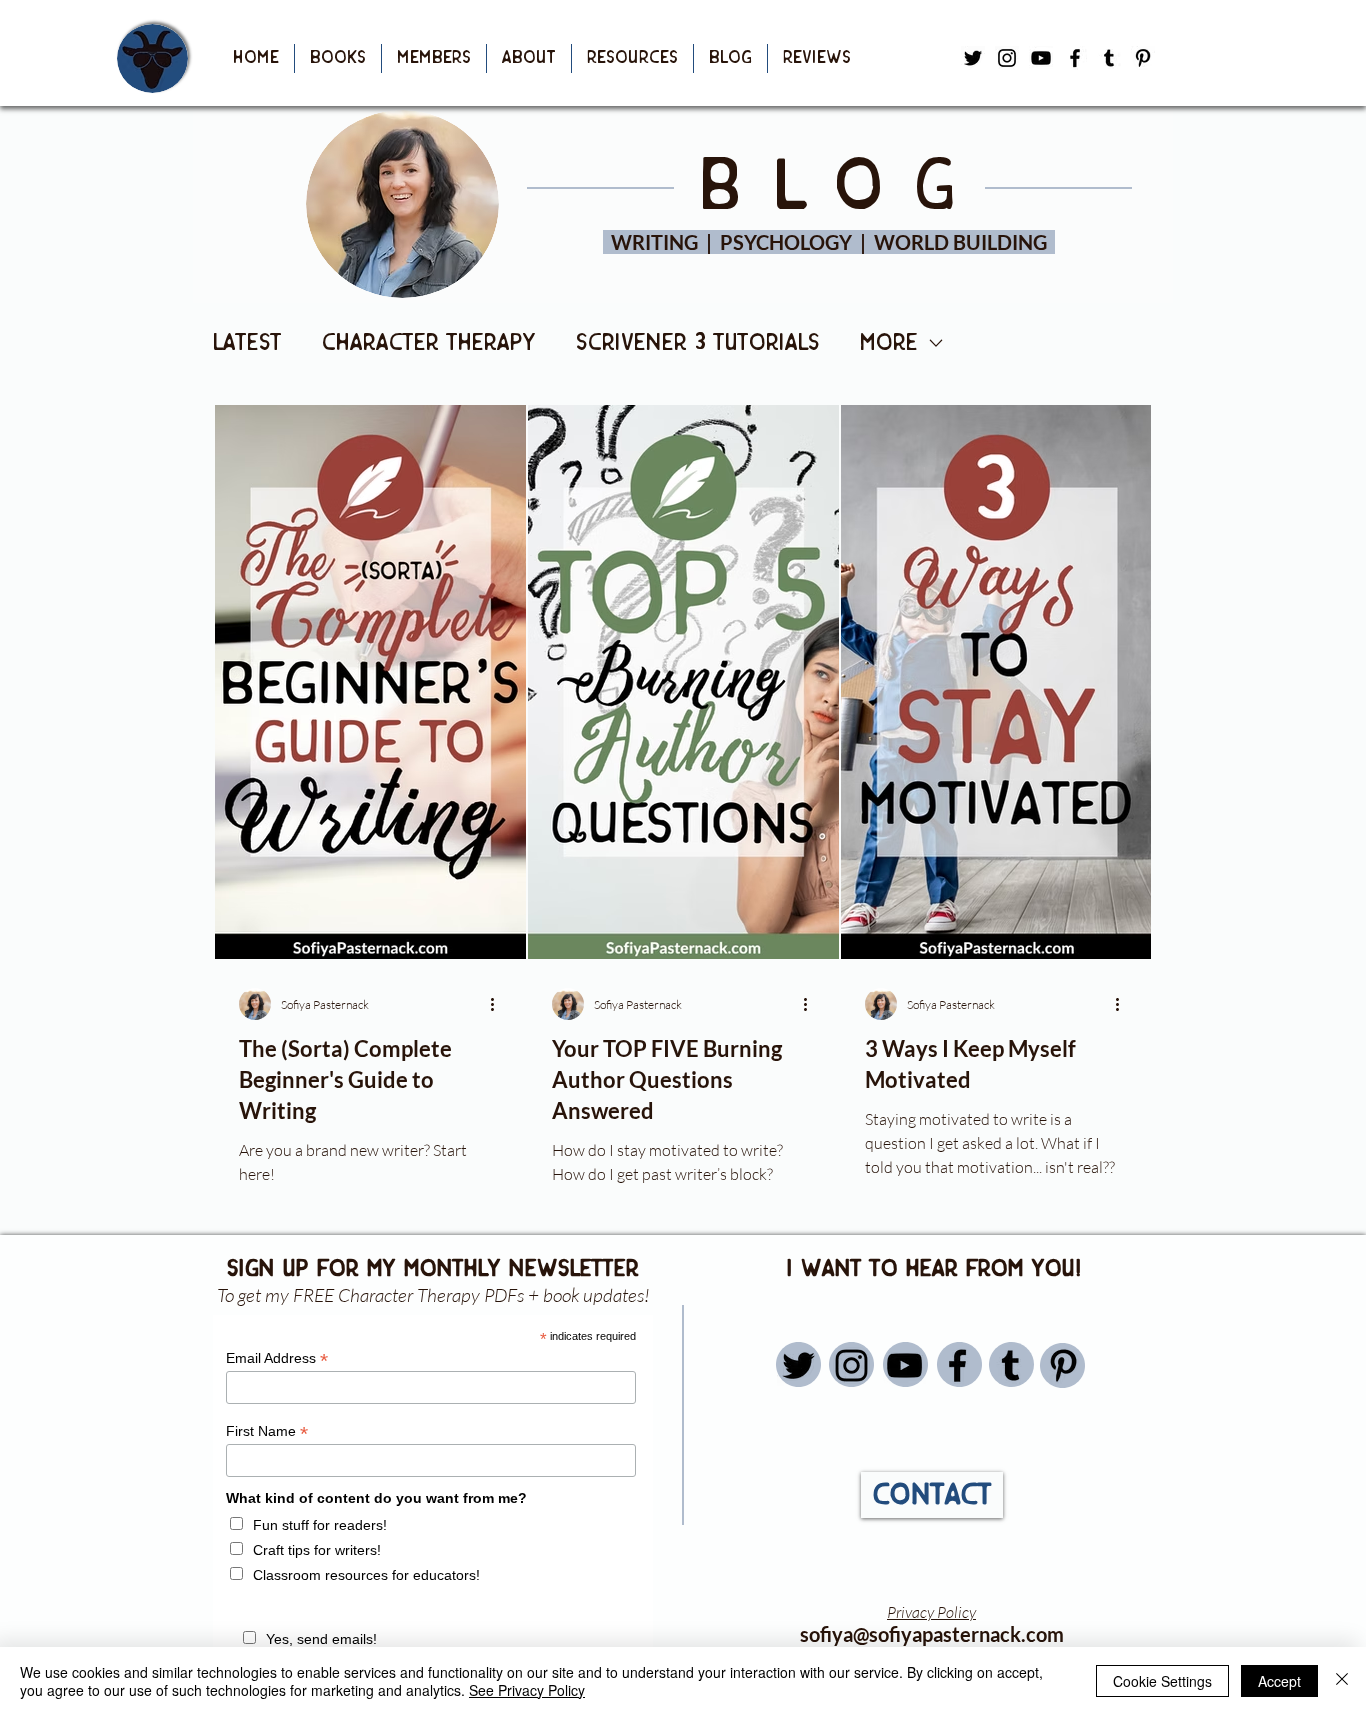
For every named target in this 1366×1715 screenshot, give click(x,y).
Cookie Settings (1162, 1681)
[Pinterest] (1143, 58)
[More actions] (499, 1004)
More (889, 343)
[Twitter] (798, 1365)
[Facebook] (1075, 58)
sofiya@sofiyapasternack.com (932, 1634)
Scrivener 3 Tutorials (698, 343)
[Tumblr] (1109, 58)
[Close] (1342, 1681)
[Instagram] (851, 1365)
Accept (1279, 1681)
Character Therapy (429, 343)
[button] (338, 58)
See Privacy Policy (527, 1690)
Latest (247, 343)
